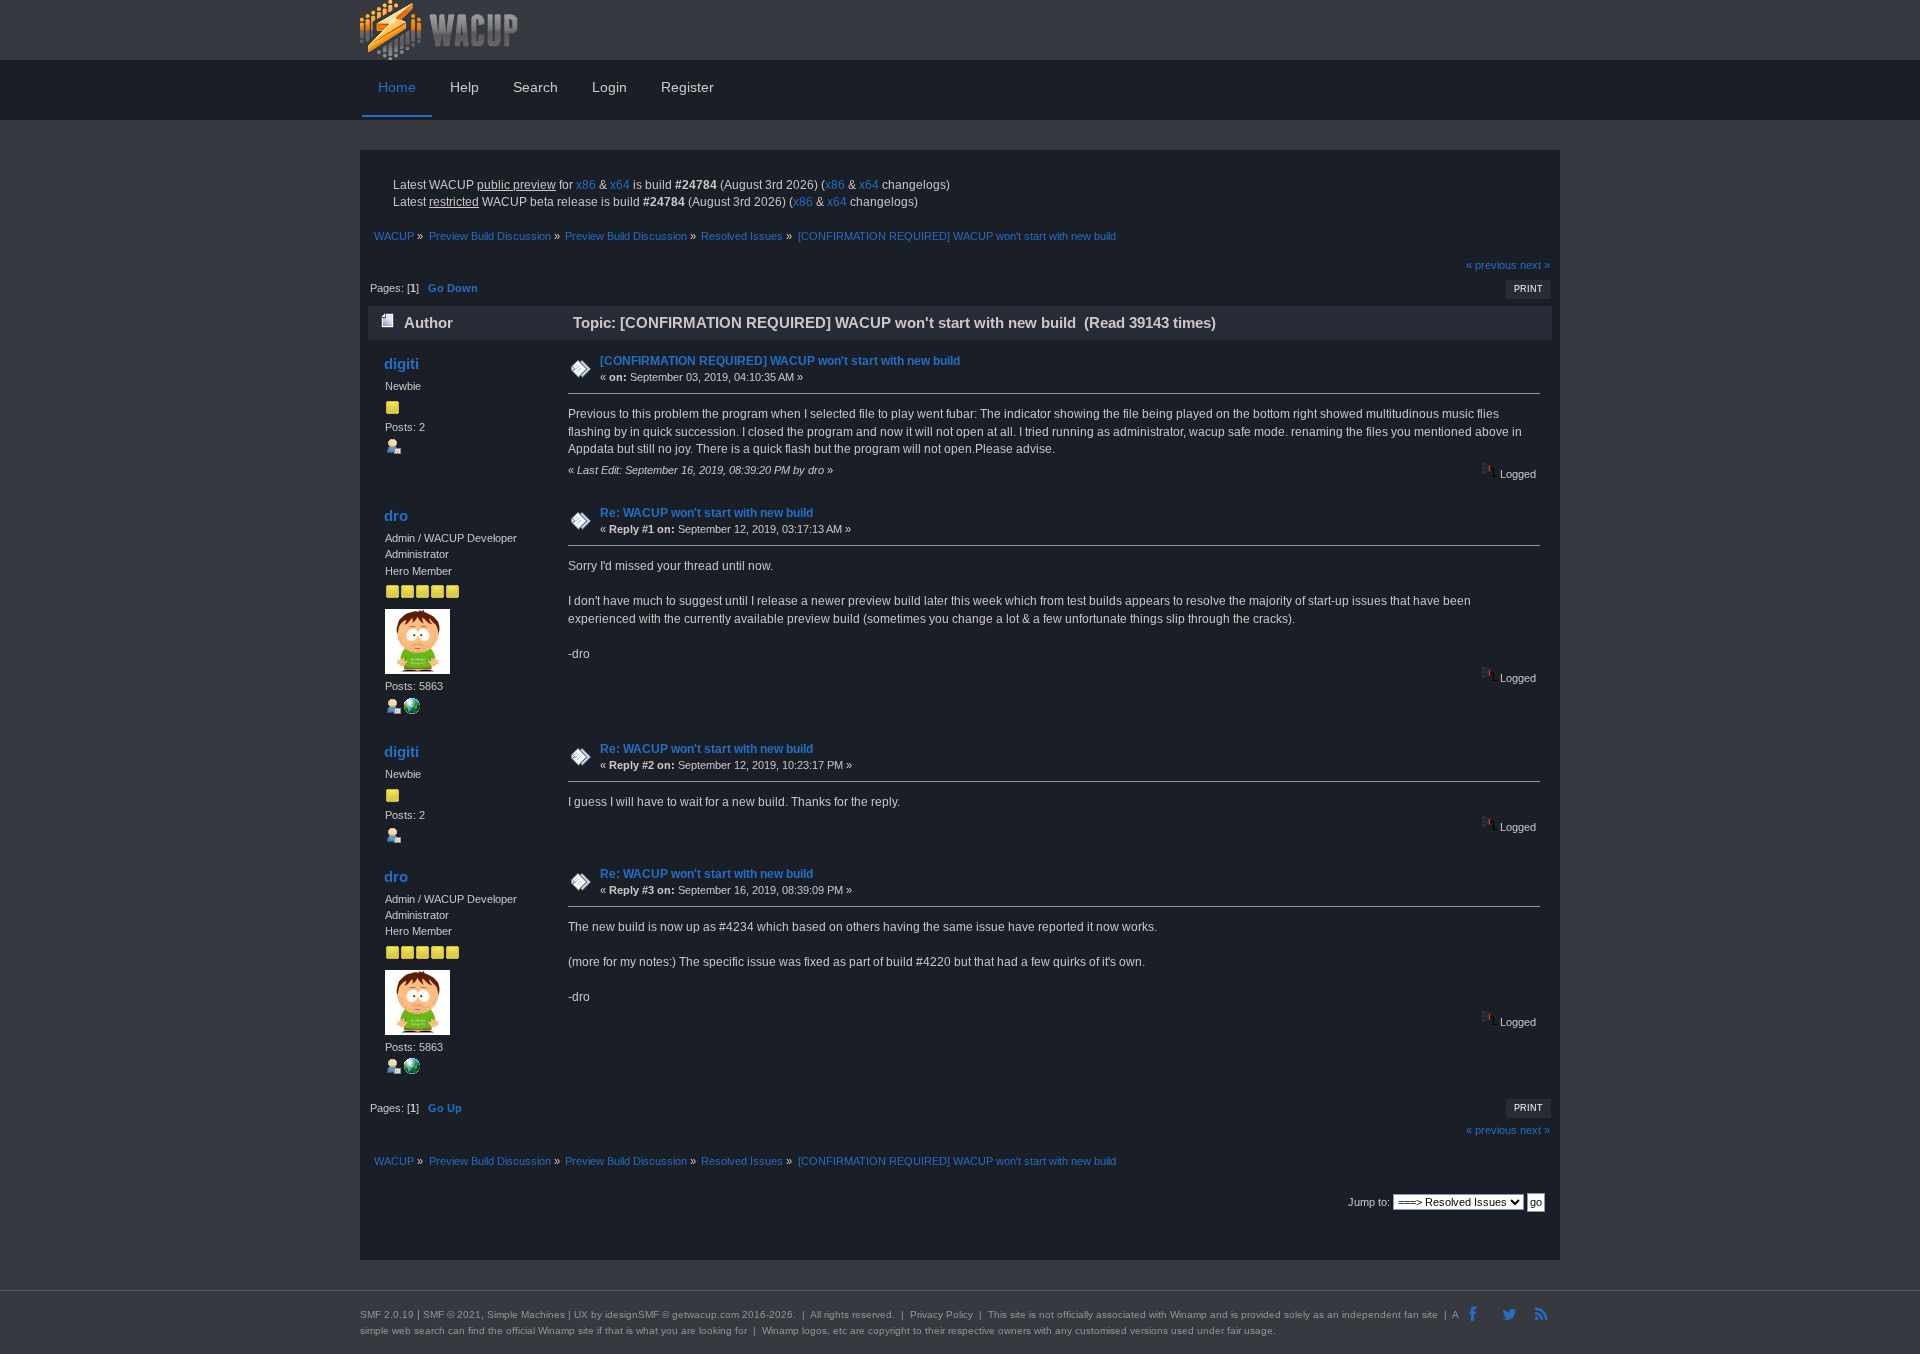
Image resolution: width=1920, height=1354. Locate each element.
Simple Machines (526, 1314)
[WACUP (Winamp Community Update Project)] (412, 710)
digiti (401, 363)
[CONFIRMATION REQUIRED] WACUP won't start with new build (780, 361)
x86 (586, 185)
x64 (620, 185)
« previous (1491, 265)
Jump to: (1369, 1202)
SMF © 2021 (452, 1314)
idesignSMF (632, 1314)
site (1018, 1314)
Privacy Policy (941, 1314)
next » (1535, 265)
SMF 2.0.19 (387, 1314)
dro (396, 515)
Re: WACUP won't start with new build (706, 513)
